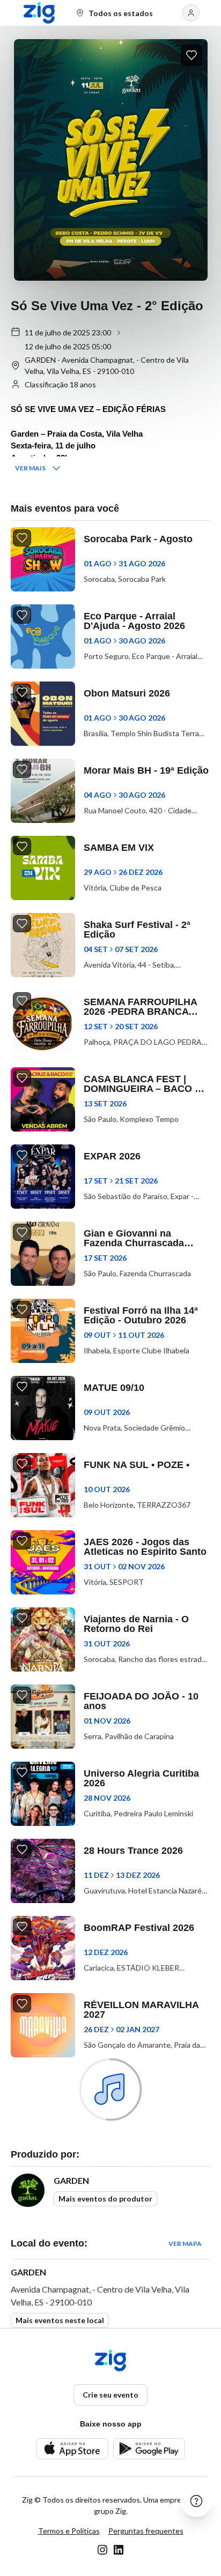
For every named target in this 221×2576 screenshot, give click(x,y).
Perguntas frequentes (146, 2531)
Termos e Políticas (69, 2531)
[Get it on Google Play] (149, 2449)
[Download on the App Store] (72, 2449)
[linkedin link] (119, 2550)
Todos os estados (121, 13)
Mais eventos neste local (60, 2320)
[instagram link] (102, 2550)
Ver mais (30, 468)
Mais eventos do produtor (105, 2199)
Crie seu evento (110, 2395)
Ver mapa (185, 2244)
